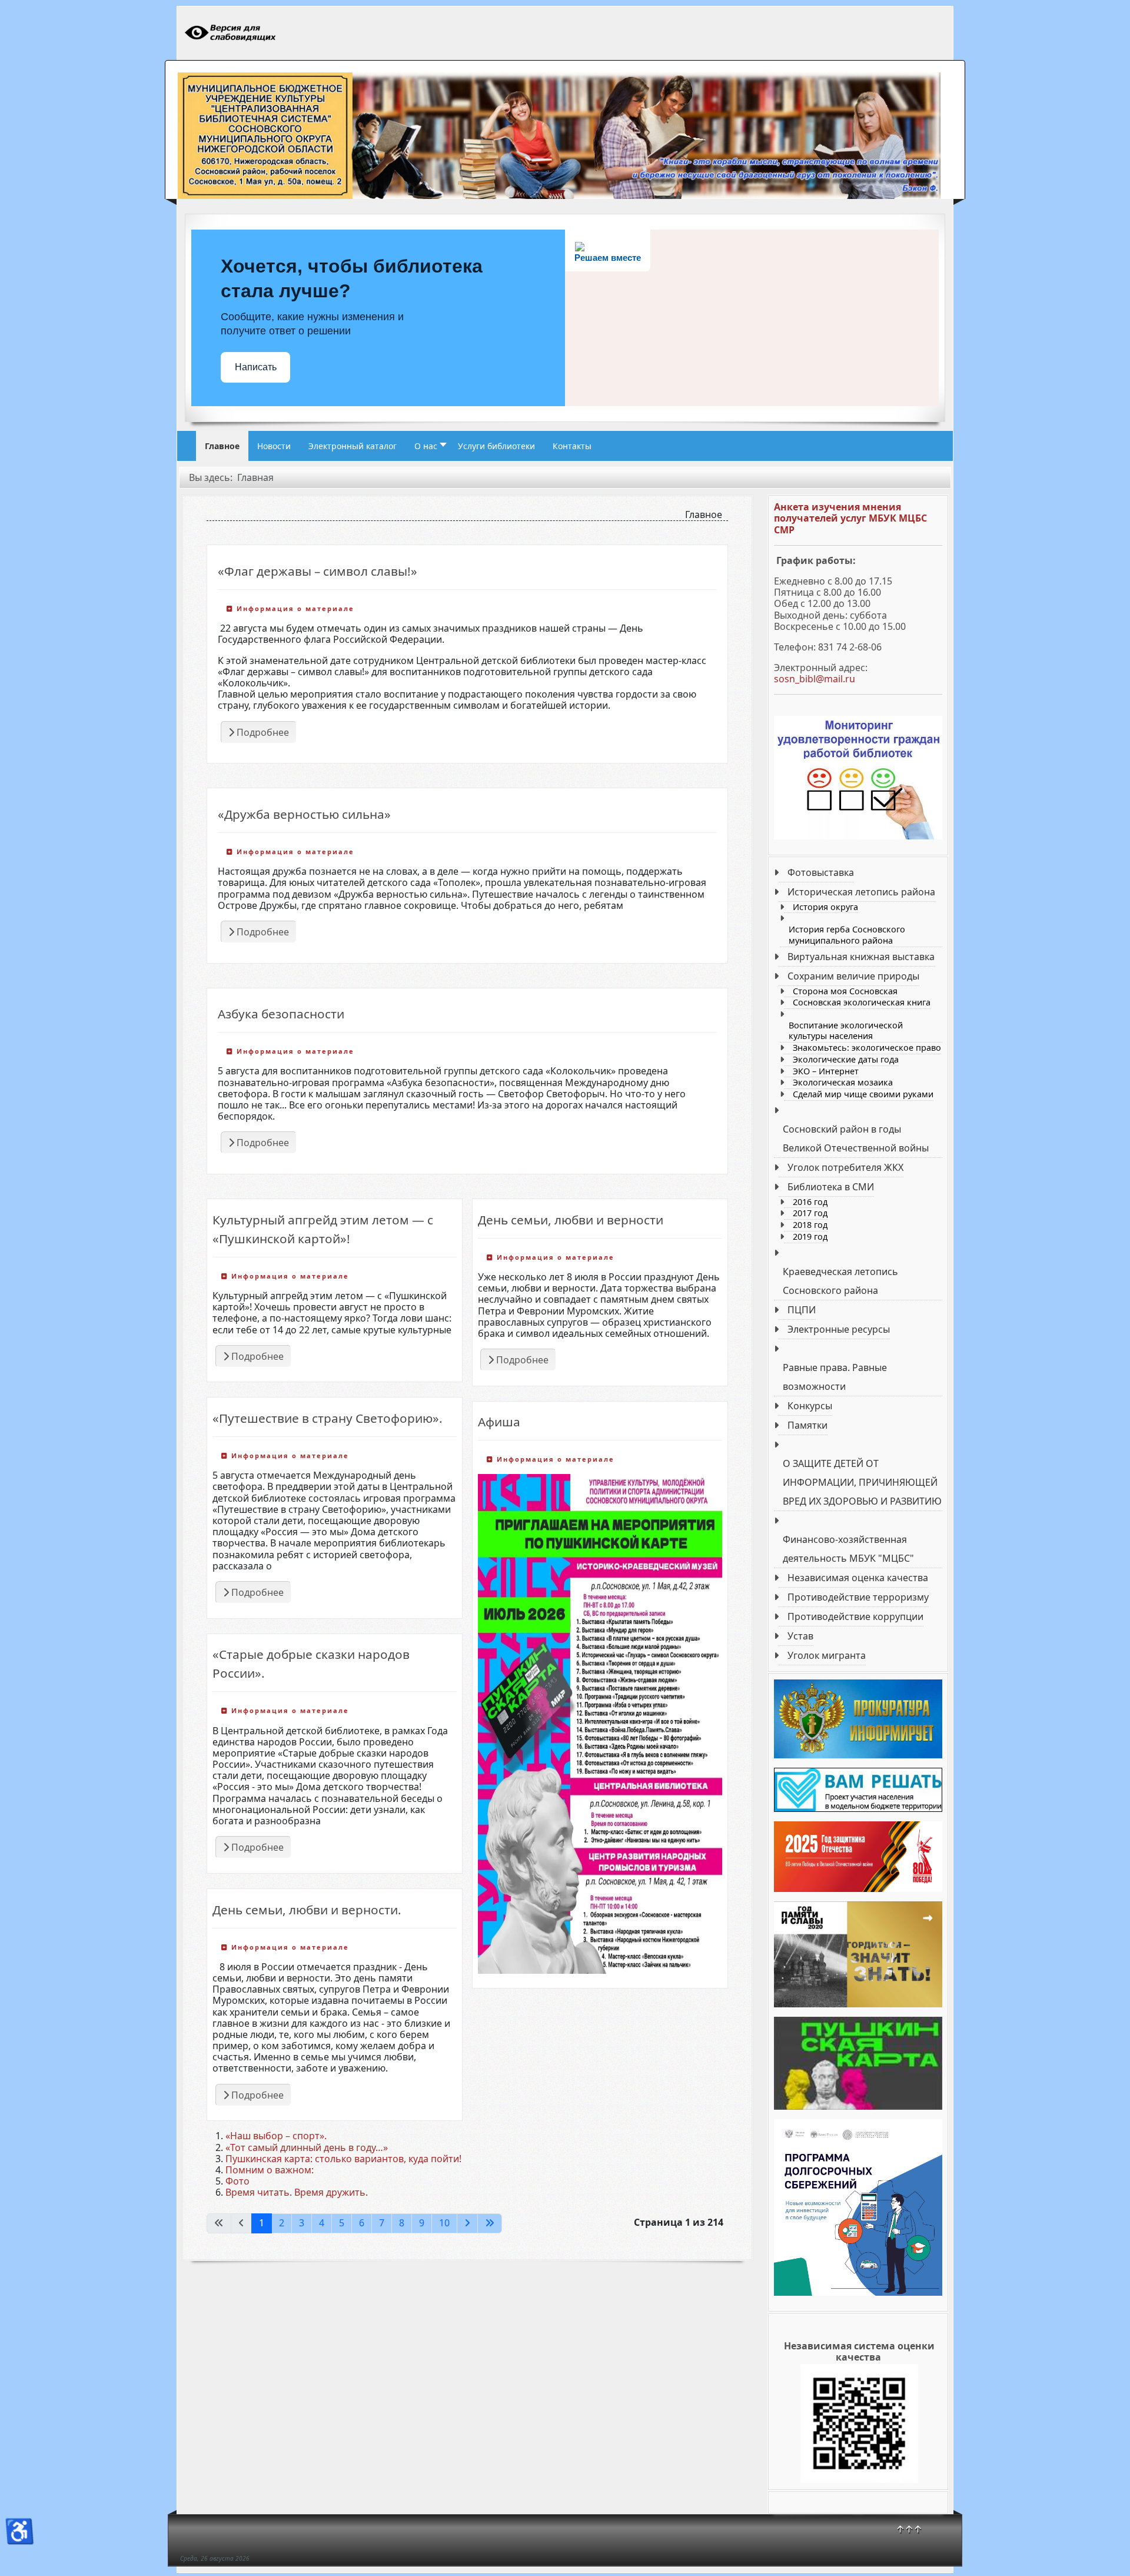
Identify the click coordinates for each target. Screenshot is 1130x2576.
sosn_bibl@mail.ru (815, 679)
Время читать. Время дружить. (297, 2192)
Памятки (807, 1425)
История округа (825, 907)
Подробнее (262, 732)
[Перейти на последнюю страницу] (490, 2223)
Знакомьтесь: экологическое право (867, 1048)
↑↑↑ (909, 2529)
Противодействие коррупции (855, 1616)
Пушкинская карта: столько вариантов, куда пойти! (343, 2159)
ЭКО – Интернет (826, 1071)
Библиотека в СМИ (831, 1187)
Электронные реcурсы (839, 1329)
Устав (800, 1636)
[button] (427, 446)
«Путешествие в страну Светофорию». (328, 1418)
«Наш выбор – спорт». (276, 2136)
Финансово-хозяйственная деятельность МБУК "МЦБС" (848, 1549)
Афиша (499, 1422)
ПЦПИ (802, 1310)
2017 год (810, 1213)
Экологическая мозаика (843, 1083)
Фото (237, 2181)
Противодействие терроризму (858, 1597)
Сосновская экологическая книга (862, 1002)
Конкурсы (810, 1406)
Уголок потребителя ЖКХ (845, 1167)
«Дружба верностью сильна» (304, 814)
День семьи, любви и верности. (307, 1910)
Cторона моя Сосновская (845, 991)
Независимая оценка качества (858, 1578)
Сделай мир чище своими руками (863, 1094)
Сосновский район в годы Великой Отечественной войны (856, 1138)
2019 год (810, 1237)
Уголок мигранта (827, 1655)
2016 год (810, 1202)
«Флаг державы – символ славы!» (318, 571)
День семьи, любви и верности (571, 1220)
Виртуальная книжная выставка (861, 957)
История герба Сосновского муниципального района (847, 935)
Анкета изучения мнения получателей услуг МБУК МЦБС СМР (850, 518)
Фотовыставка (821, 872)
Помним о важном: (270, 2170)
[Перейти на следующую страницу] (467, 2223)
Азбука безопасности (281, 1014)
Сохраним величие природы (853, 976)
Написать (256, 367)
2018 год (810, 1225)
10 (444, 2223)
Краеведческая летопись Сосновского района (840, 1281)
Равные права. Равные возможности (835, 1377)
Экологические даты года (846, 1060)
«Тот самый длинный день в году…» (307, 2147)
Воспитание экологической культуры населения (846, 1031)
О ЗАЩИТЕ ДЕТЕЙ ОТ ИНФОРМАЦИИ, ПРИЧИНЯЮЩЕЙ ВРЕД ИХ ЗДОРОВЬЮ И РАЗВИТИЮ (862, 1482)
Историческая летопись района (861, 892)
